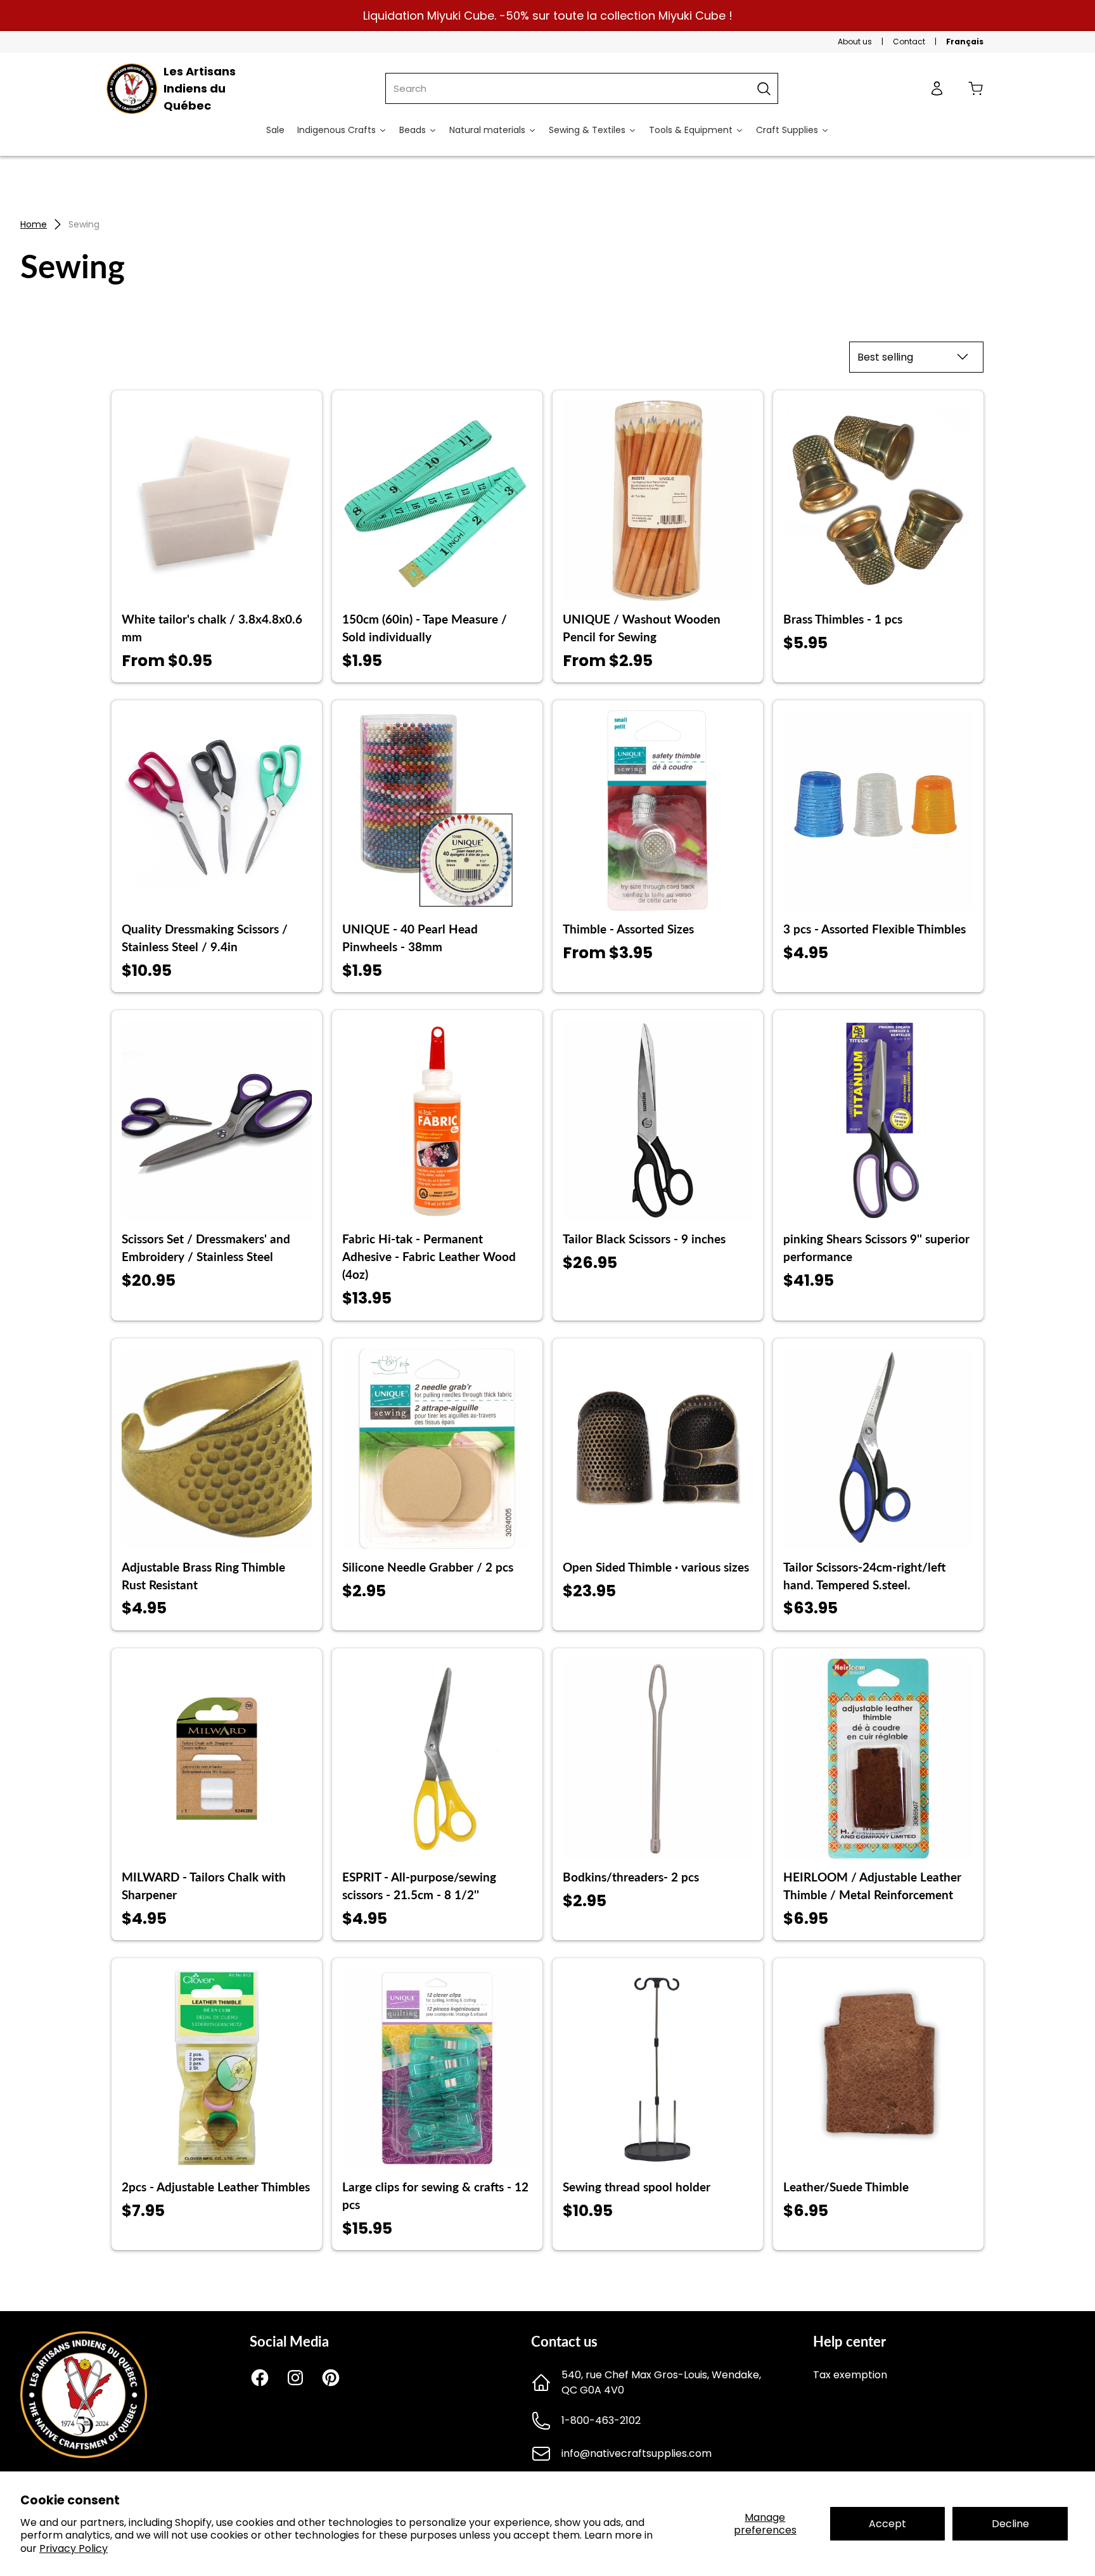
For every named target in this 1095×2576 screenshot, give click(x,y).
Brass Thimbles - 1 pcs (843, 619)
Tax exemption (850, 2375)
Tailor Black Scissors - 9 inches (644, 1239)
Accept (887, 2524)
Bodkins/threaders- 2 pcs (631, 1877)
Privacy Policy (74, 2548)
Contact (909, 42)
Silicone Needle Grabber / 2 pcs (428, 1567)
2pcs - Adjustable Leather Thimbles (216, 2187)
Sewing (84, 224)
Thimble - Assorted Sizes (628, 929)
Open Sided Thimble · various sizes (656, 1567)
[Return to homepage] (84, 2455)
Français (965, 42)
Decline (1010, 2524)
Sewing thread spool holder (637, 2187)
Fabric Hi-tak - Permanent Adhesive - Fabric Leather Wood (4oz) (429, 1257)
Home (34, 224)
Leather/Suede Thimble (846, 2187)
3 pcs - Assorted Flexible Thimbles (874, 929)
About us (855, 42)
